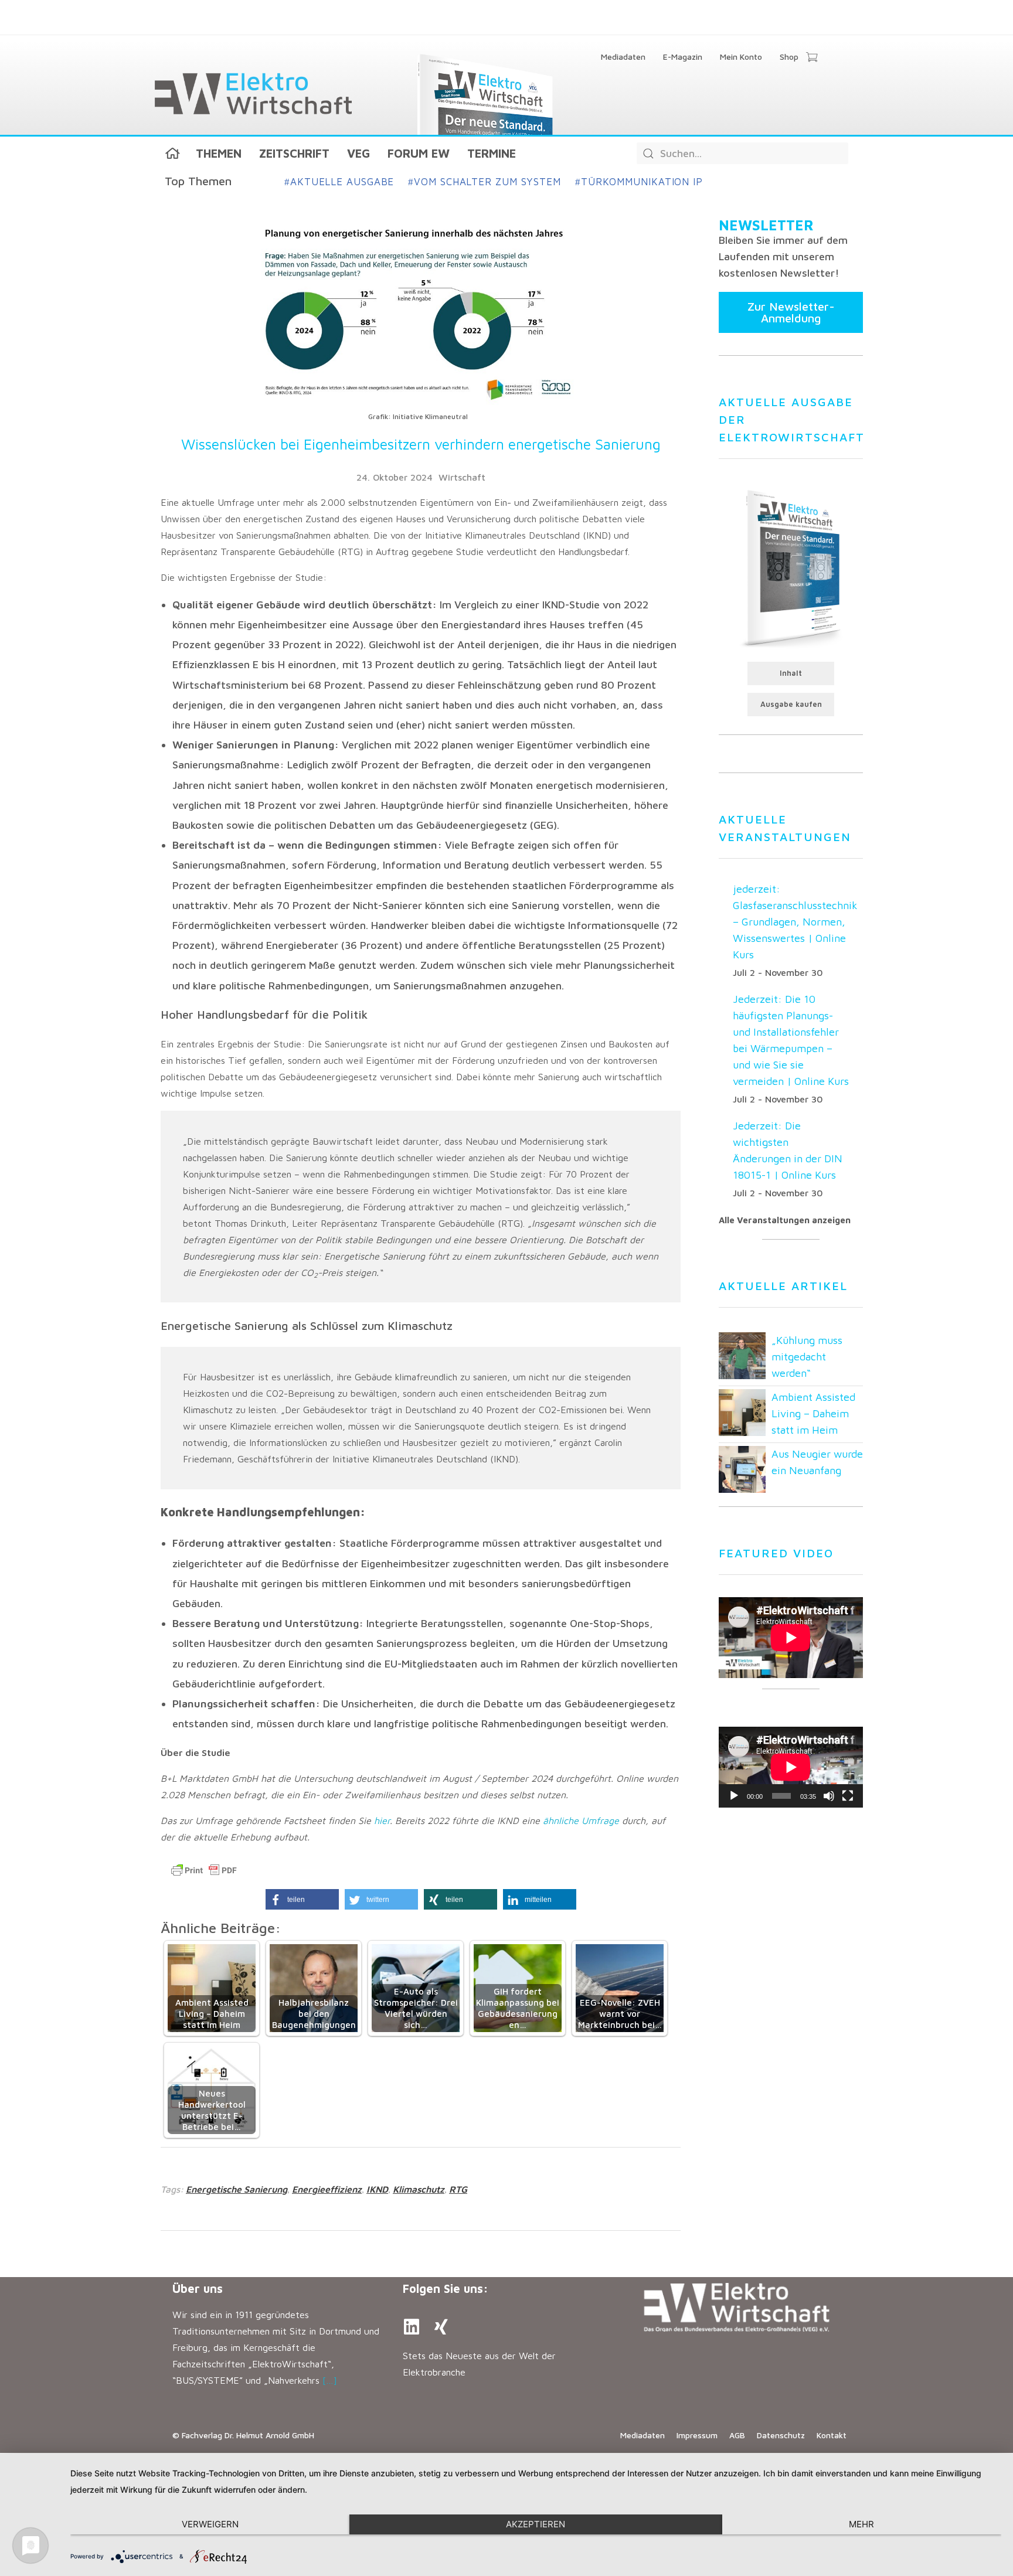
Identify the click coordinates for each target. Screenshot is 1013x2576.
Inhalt (791, 673)
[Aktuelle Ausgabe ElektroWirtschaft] (791, 567)
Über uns (198, 2289)
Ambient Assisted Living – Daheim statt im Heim (813, 1413)
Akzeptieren (536, 2524)
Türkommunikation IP (639, 182)
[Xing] (441, 2327)
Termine (492, 153)
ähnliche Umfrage (581, 1820)
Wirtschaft (462, 477)
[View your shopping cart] (812, 58)
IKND (377, 2189)
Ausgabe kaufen (791, 704)
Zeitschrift (294, 153)
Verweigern (210, 2524)
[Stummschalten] (829, 1796)
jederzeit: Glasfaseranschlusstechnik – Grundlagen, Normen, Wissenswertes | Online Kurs (795, 922)
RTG (458, 2189)
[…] (330, 2380)
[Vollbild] (848, 1796)
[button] (302, 1899)
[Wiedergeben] (734, 1796)
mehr (861, 2524)
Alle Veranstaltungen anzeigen (785, 1220)
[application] (791, 1767)
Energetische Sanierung (237, 2189)
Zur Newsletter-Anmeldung (791, 312)
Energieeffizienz (327, 2189)
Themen (219, 153)
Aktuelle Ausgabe (339, 182)
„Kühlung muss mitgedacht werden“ (807, 1357)
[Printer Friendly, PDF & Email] (204, 1870)
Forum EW (419, 153)
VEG (358, 153)
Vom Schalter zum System (485, 182)
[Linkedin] (412, 2327)
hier (382, 1820)
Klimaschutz (419, 2189)
